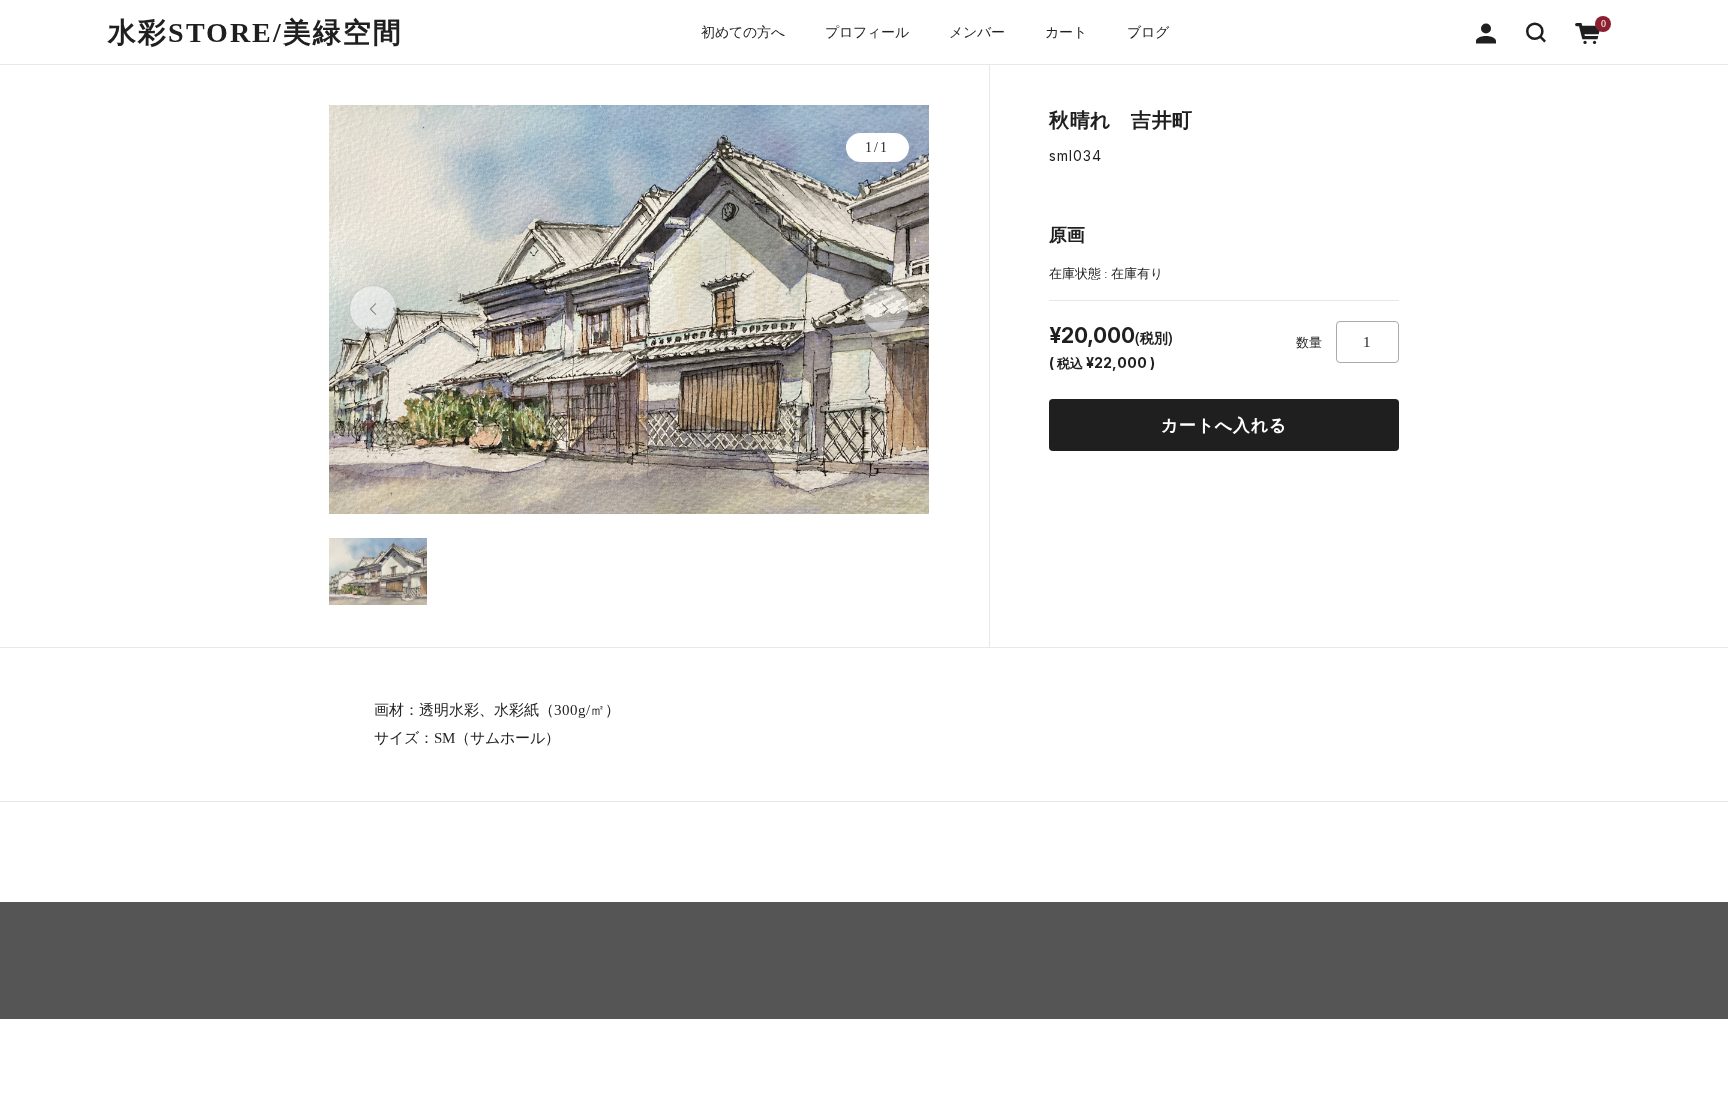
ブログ (1148, 32)
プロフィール (867, 32)
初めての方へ (743, 32)
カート (1066, 32)
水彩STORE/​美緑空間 (255, 32)
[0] (1588, 31)
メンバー (977, 32)
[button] (1536, 31)
